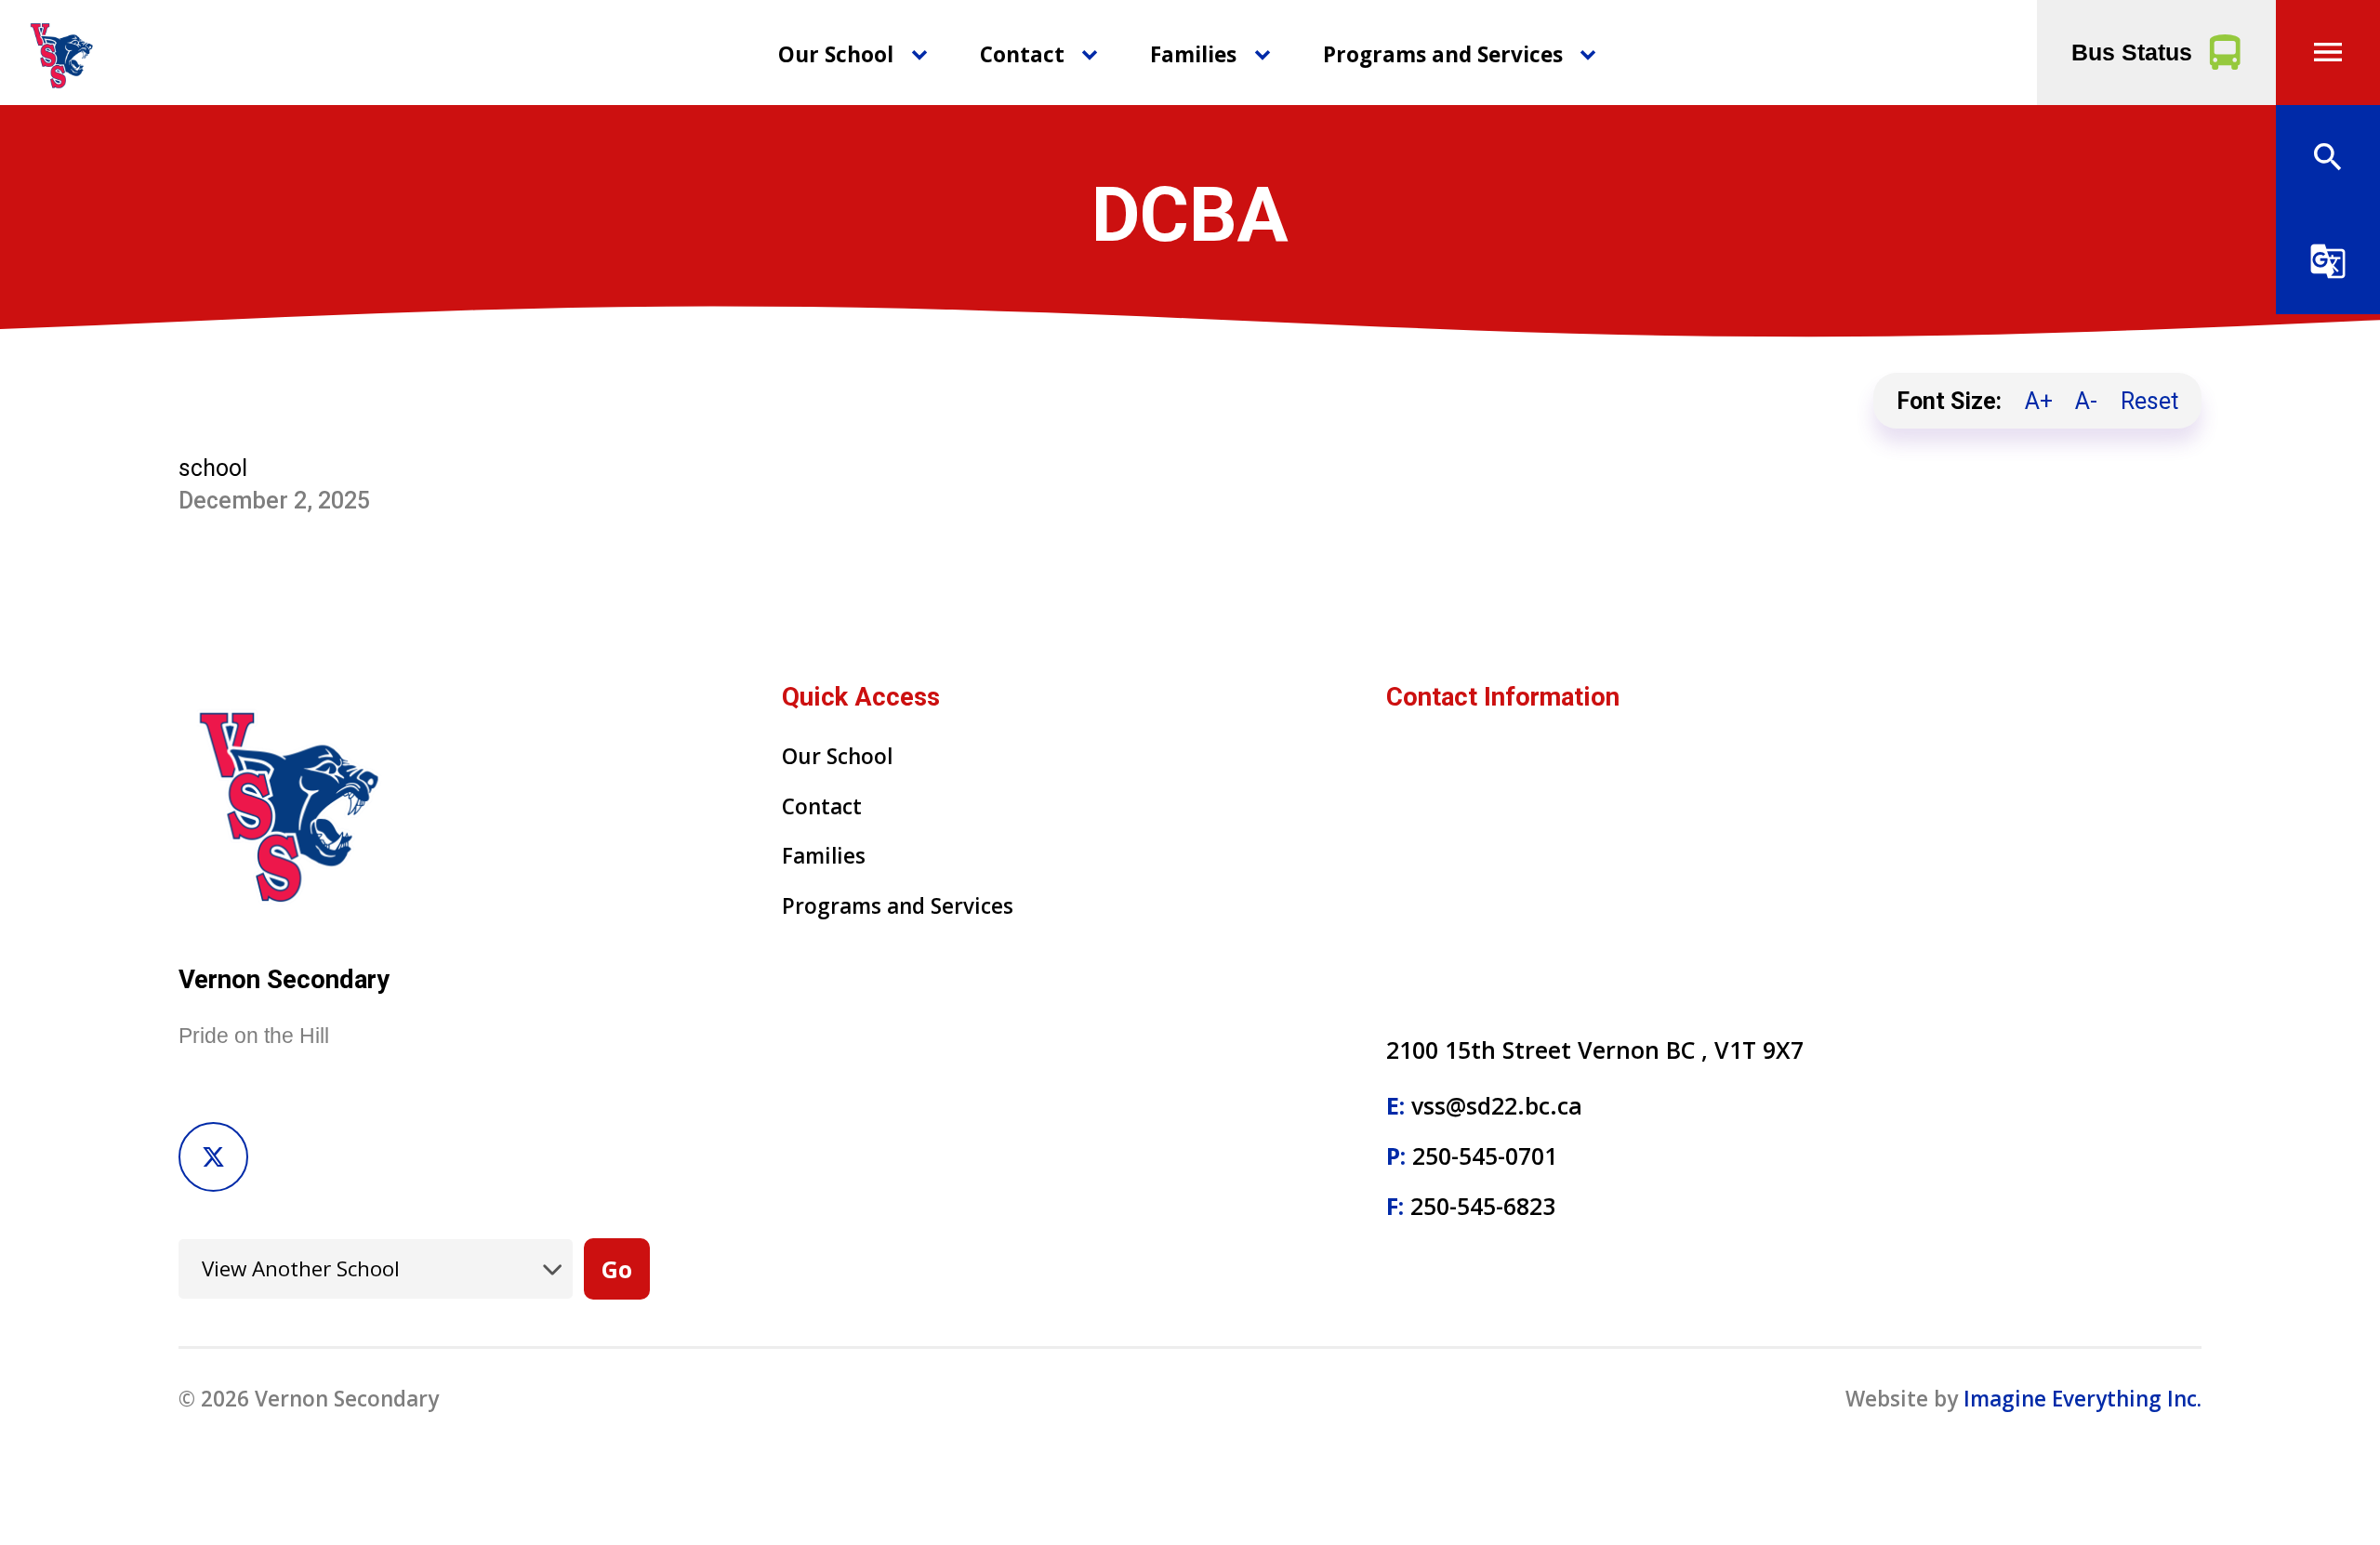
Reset (2149, 401)
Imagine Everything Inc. (2082, 1399)
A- (2086, 401)
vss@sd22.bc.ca (1497, 1105)
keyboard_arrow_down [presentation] (919, 55)
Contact (1022, 54)
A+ (2039, 401)
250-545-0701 (1485, 1155)
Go (617, 1269)
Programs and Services (1443, 54)
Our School (836, 54)
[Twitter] (213, 1157)
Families (1193, 54)
